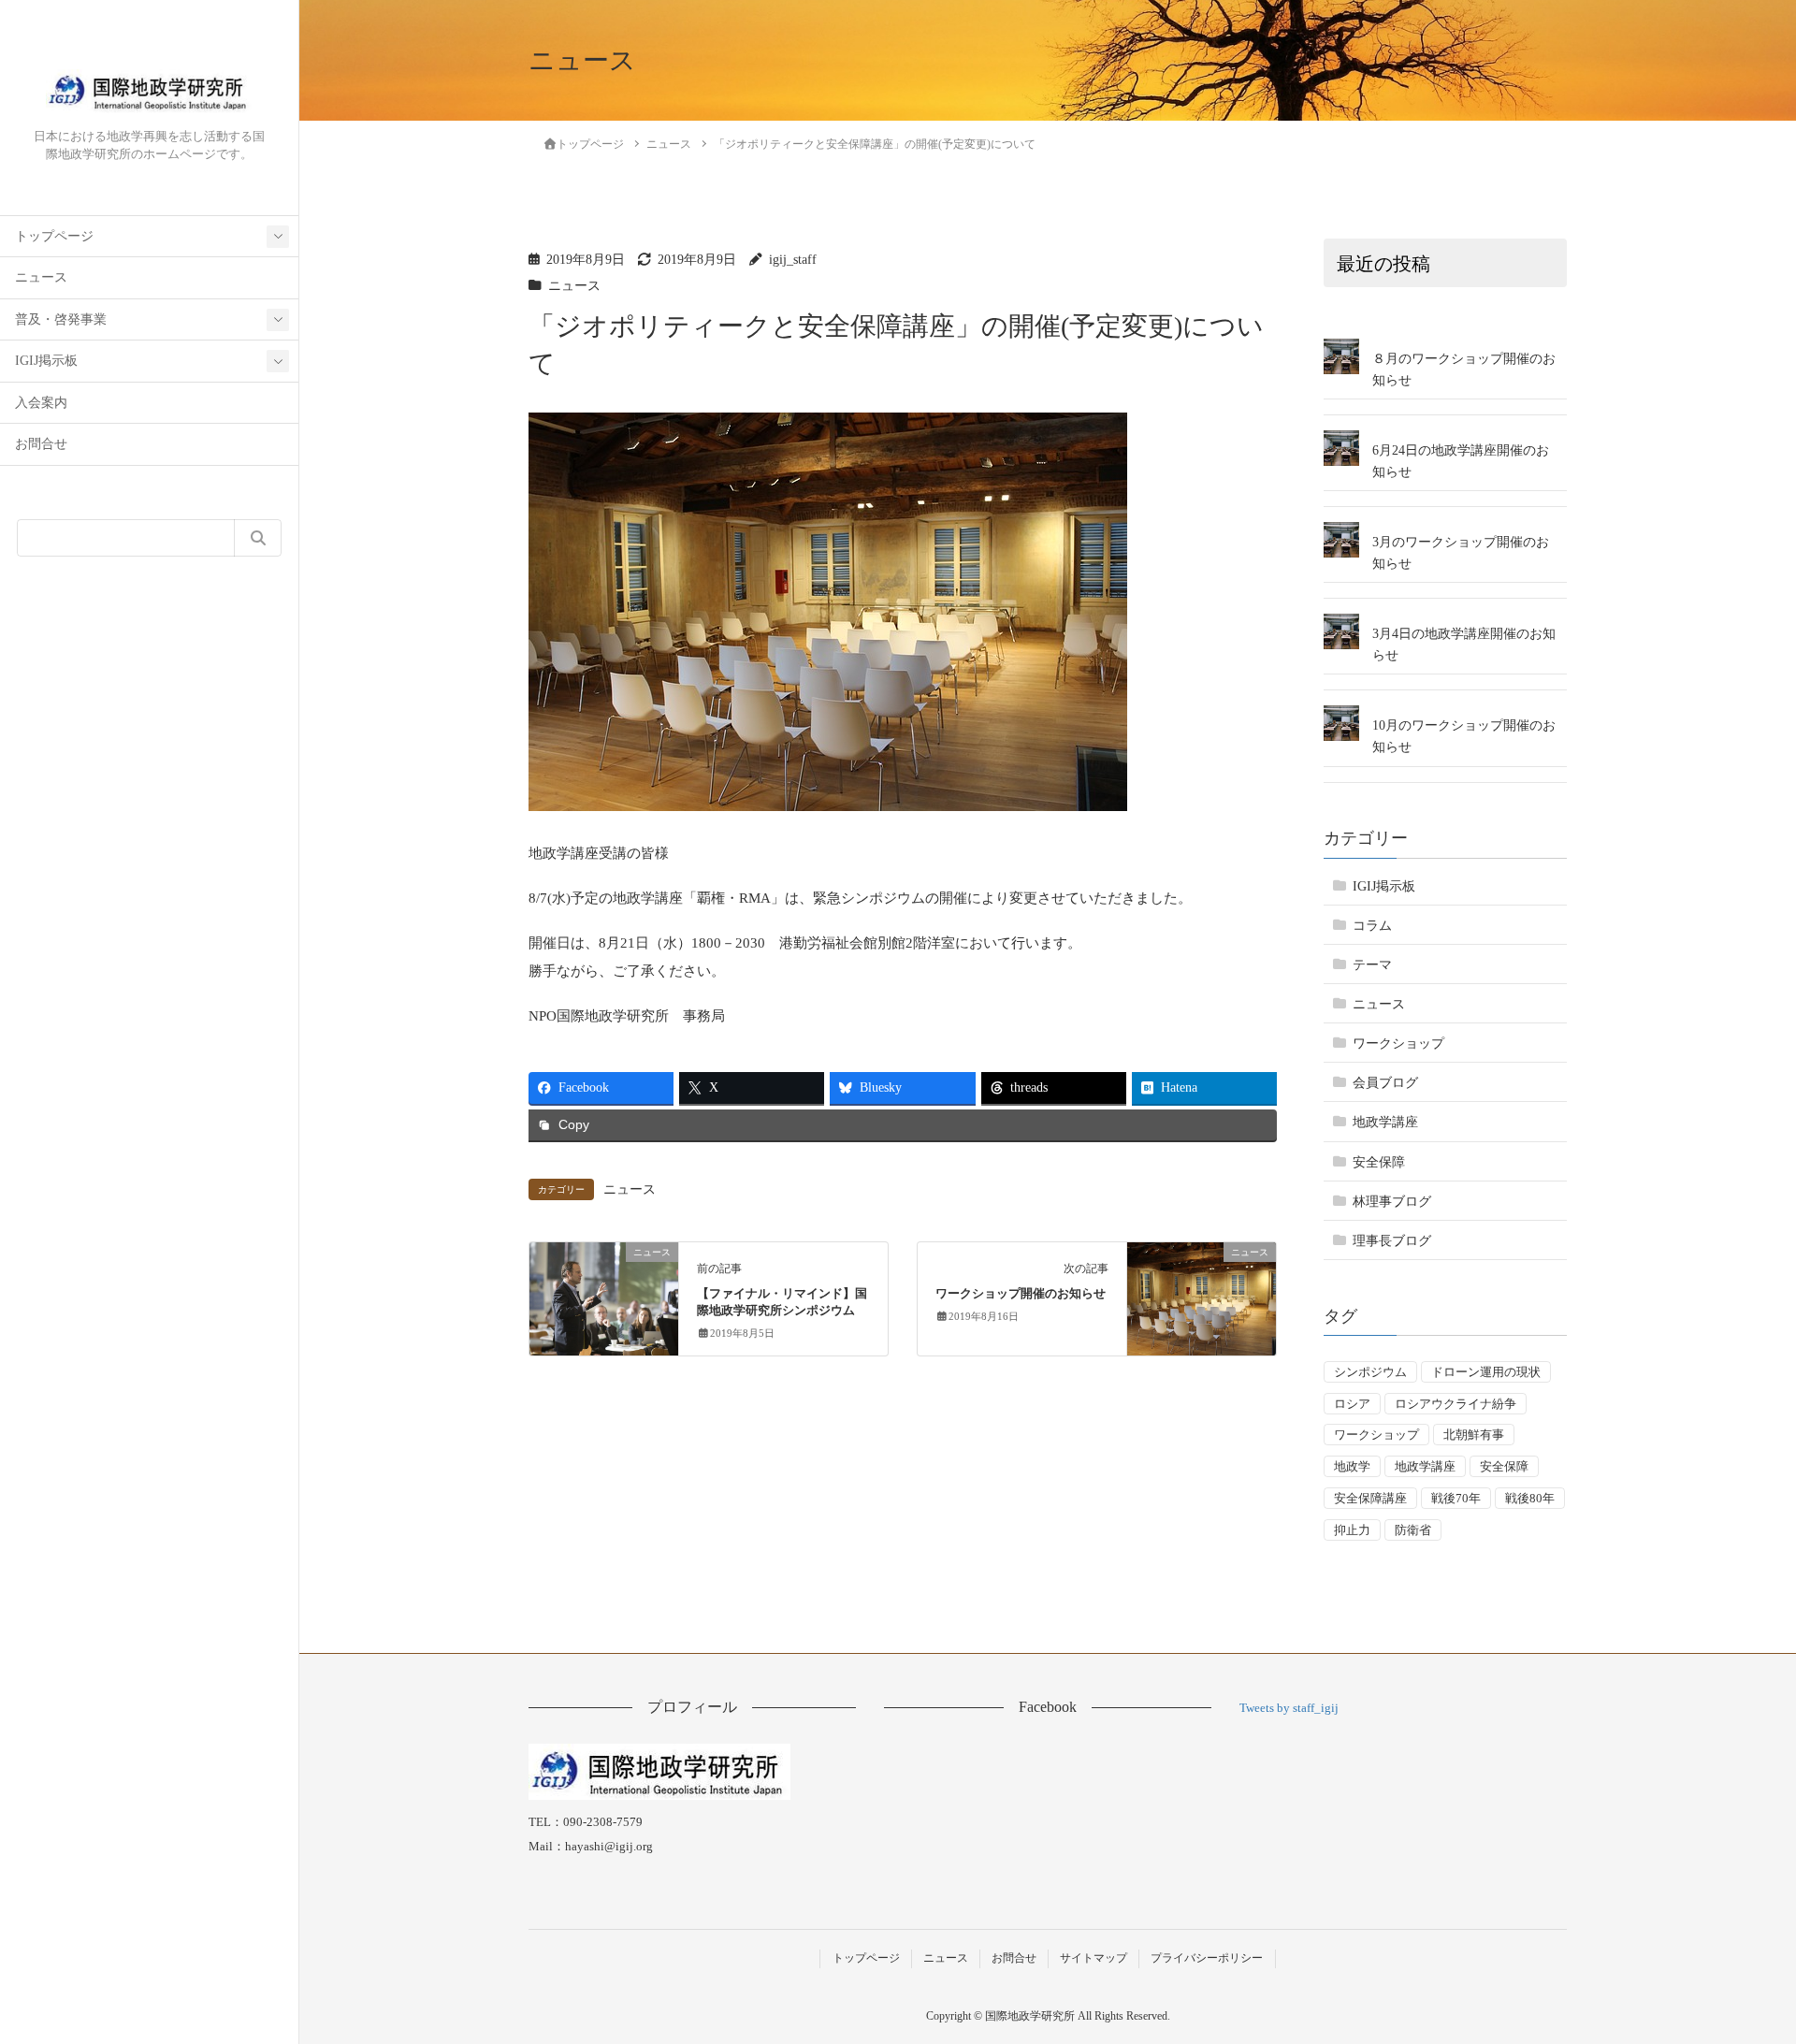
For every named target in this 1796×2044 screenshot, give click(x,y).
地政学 (1352, 1466)
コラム (1372, 926)
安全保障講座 (1370, 1498)
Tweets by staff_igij (1289, 1708)
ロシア (1352, 1404)
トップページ (54, 236)
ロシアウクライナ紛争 (1456, 1404)
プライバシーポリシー (1207, 1958)
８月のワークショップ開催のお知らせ (1464, 370)
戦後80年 (1530, 1498)
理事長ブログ (1392, 1241)
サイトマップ (1094, 1958)
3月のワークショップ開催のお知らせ (1461, 553)
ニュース (41, 277)
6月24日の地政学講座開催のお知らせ (1461, 461)
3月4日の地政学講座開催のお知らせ (1464, 645)
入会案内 (41, 403)
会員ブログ (1385, 1083)
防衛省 (1413, 1530)
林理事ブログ (1392, 1202)
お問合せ (41, 444)
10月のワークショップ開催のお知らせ (1464, 736)
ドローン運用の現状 (1486, 1372)
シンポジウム (1370, 1372)
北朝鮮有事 (1474, 1435)
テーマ (1372, 965)
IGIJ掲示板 (46, 361)
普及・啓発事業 (61, 319)
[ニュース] (604, 1291)
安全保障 (1379, 1162)
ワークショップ (1398, 1044)
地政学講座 (1385, 1122)
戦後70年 (1456, 1498)
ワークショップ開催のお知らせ (1021, 1294)
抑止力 (1352, 1530)
